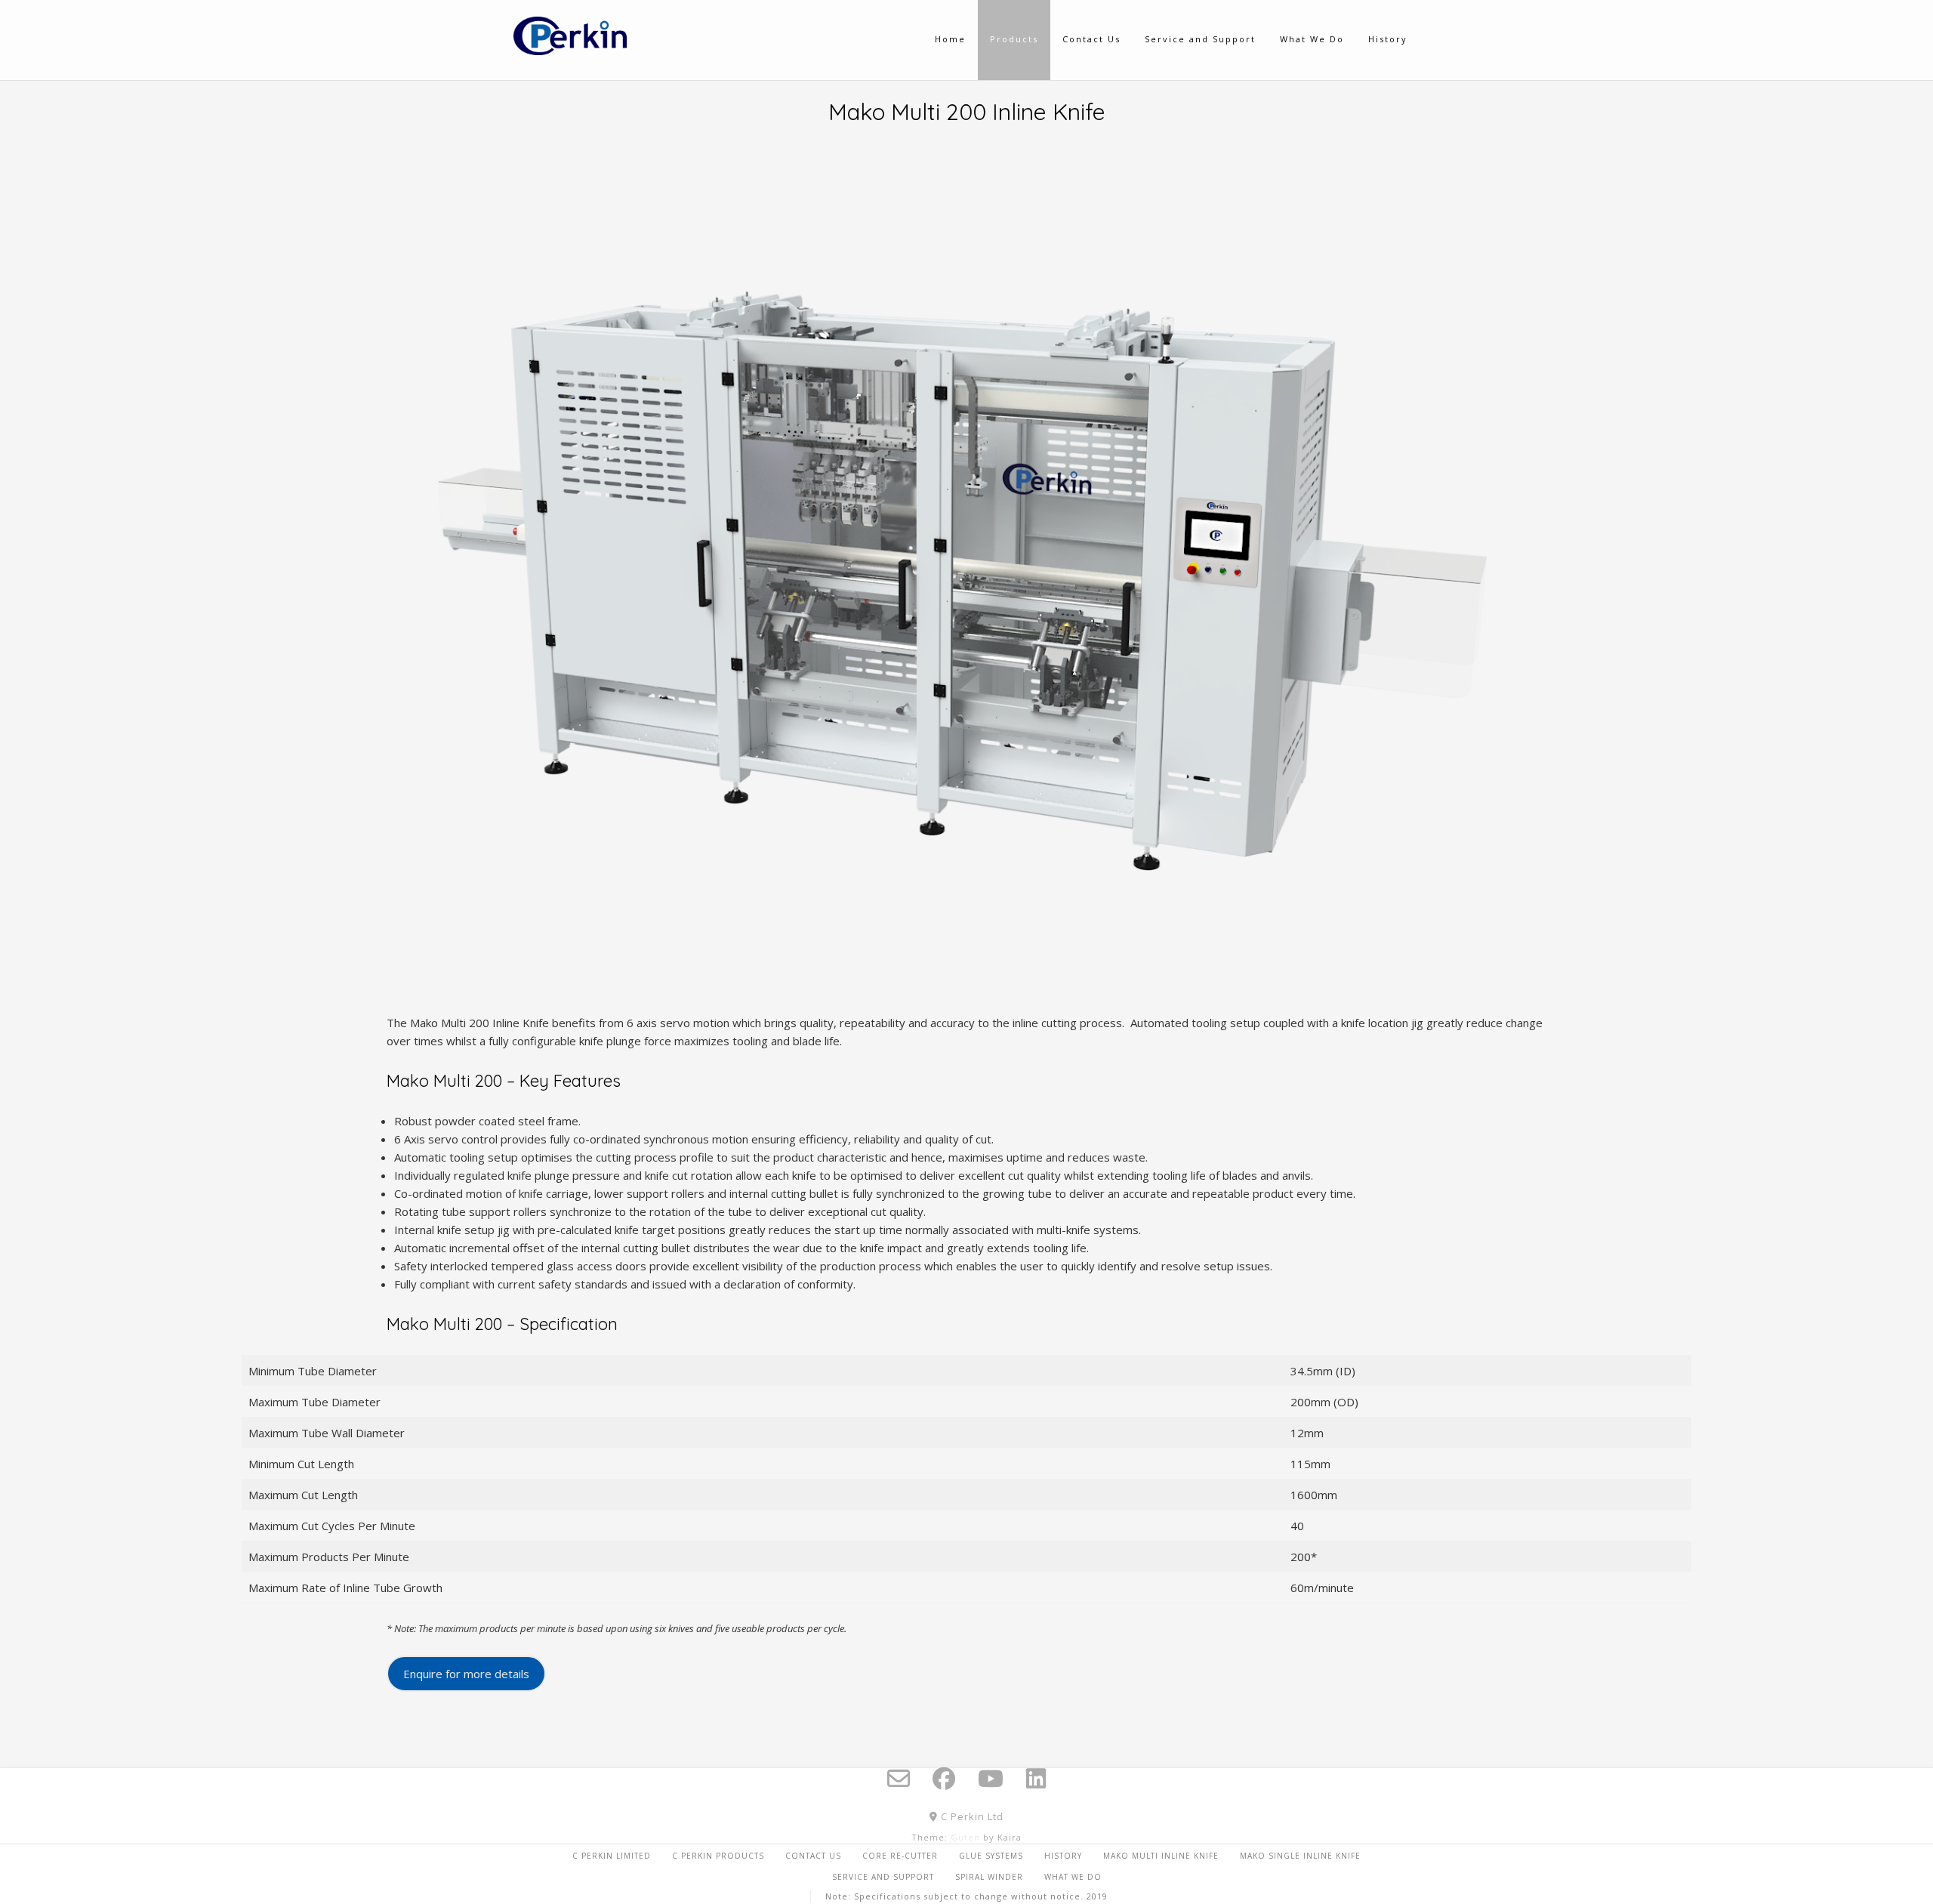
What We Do (1073, 1877)
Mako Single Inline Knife (1300, 1856)
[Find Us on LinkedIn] (1036, 1779)
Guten (965, 1837)
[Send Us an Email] (899, 1779)
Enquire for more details (466, 1674)
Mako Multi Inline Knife (1161, 1856)
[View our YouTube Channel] (991, 1779)
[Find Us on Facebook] (944, 1779)
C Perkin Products (718, 1856)
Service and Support (883, 1877)
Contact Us (813, 1856)
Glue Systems (991, 1856)
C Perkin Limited (612, 1856)
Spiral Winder (989, 1877)
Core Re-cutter (900, 1856)
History (1063, 1856)
